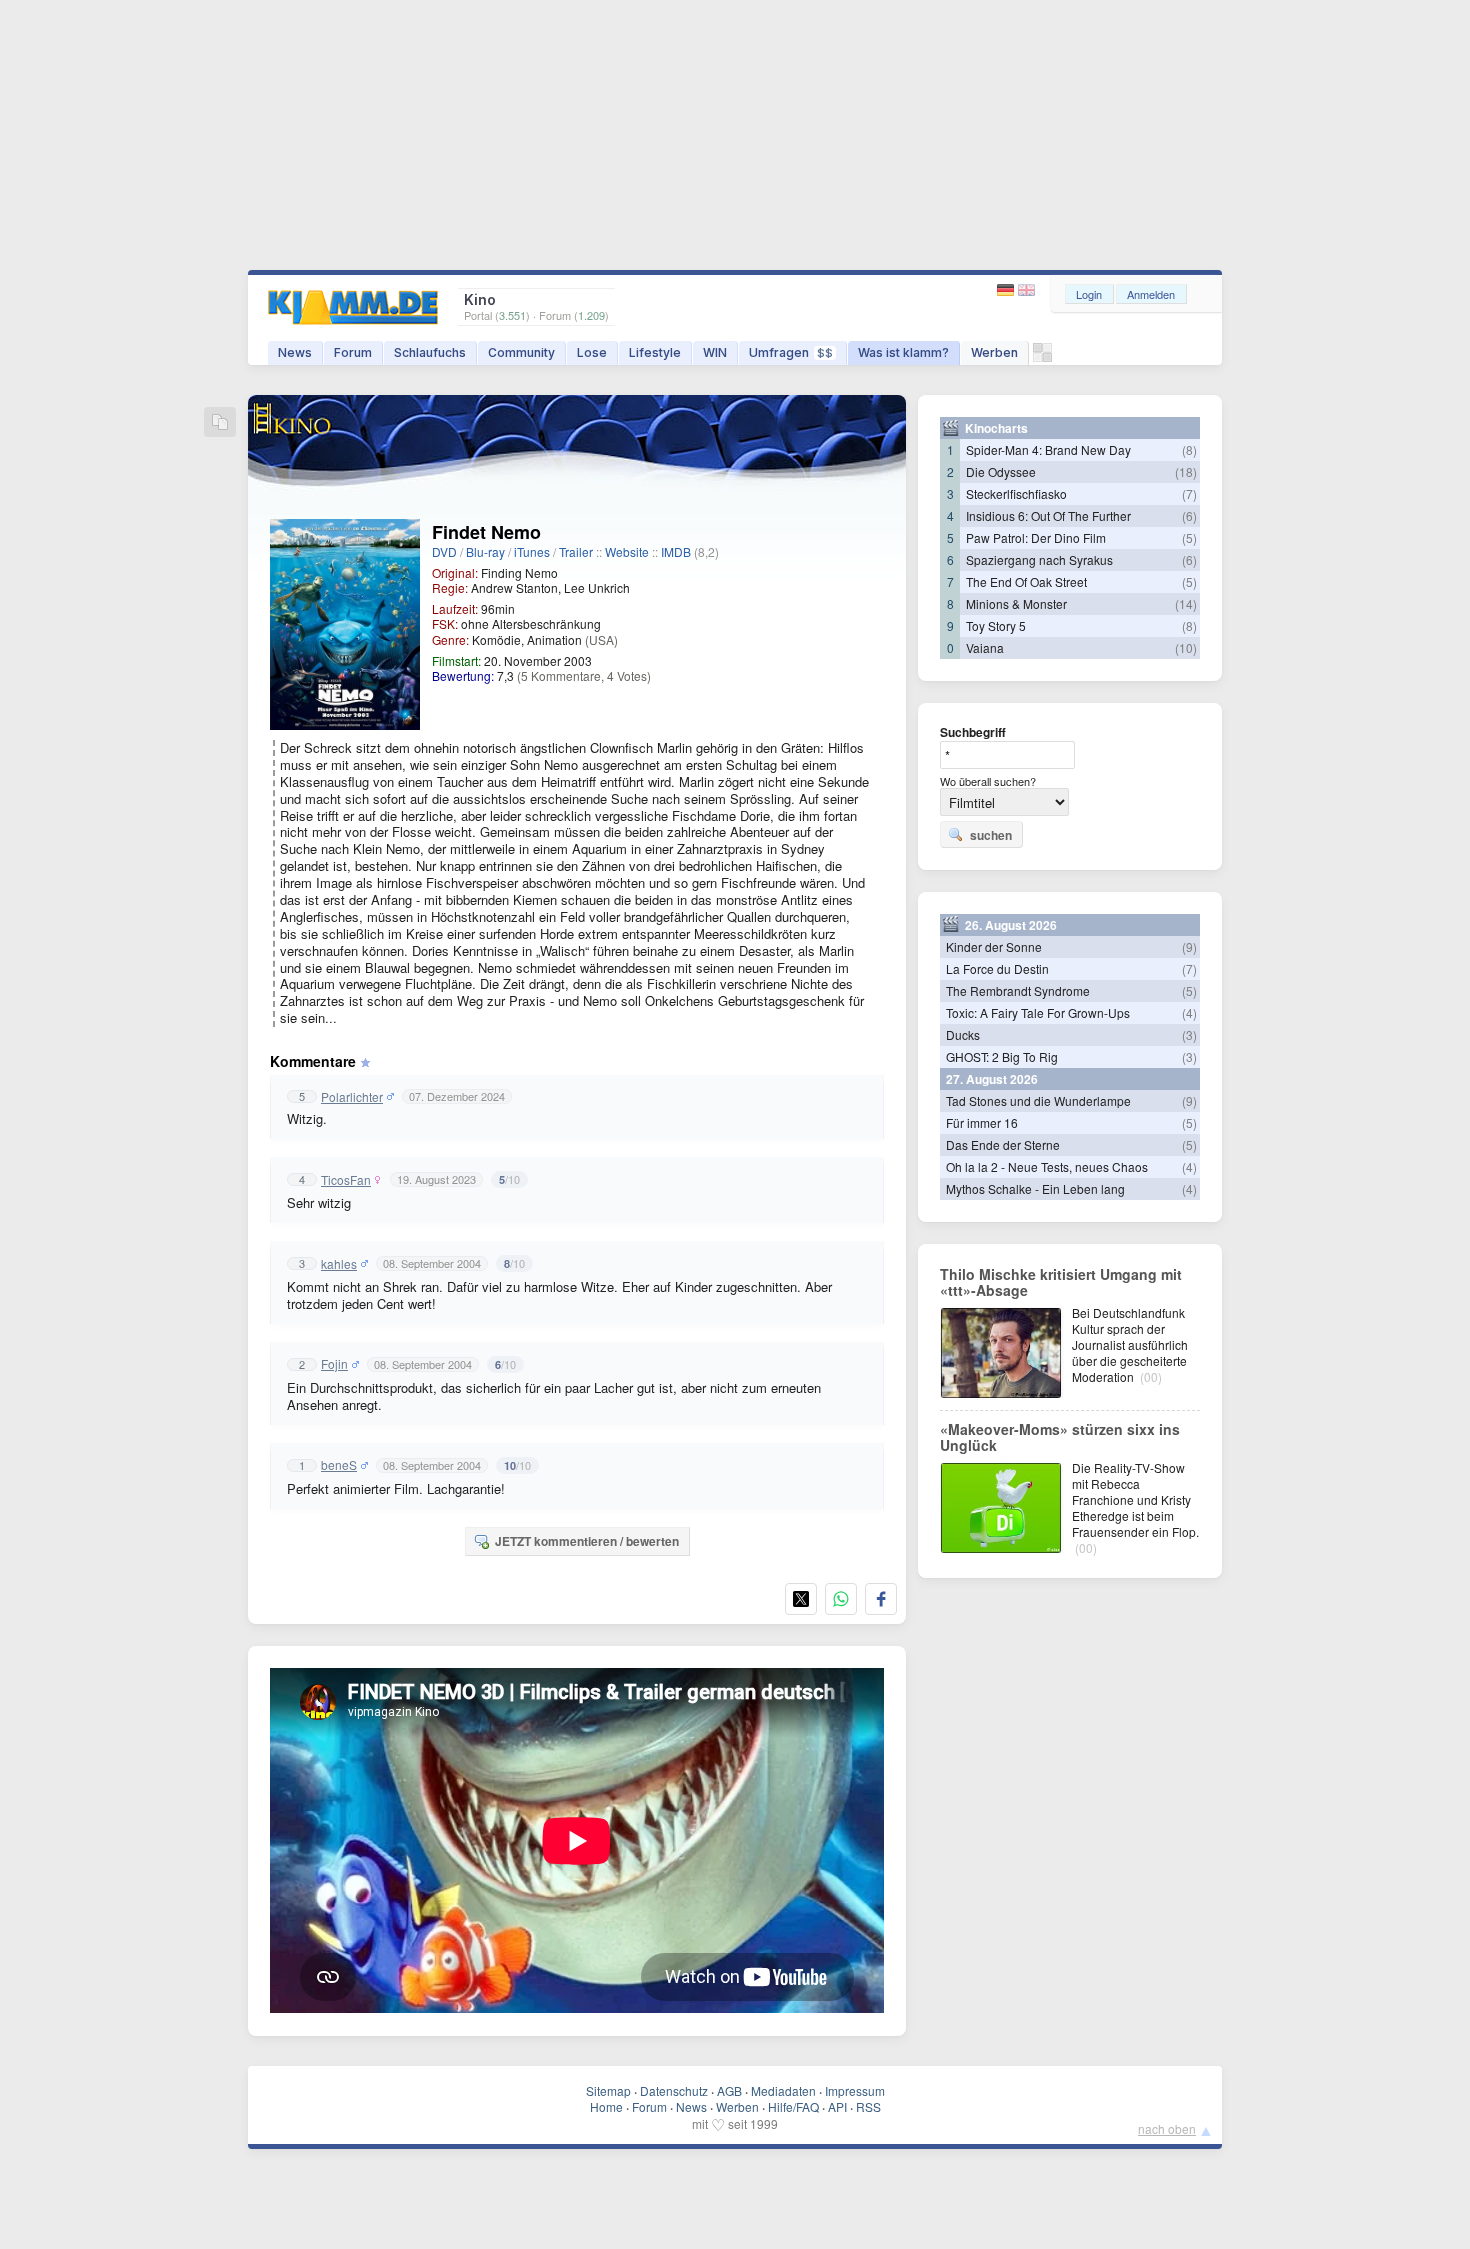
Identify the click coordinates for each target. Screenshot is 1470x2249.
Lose (592, 352)
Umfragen (791, 352)
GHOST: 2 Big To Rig (1002, 1056)
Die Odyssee (1001, 471)
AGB (729, 2090)
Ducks (963, 1034)
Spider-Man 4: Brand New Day (1048, 449)
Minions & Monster (1016, 603)
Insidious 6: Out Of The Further (1048, 515)
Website (627, 551)
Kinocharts (996, 428)
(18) (1186, 471)
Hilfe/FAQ (793, 2106)
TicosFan (346, 1180)
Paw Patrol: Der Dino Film (1036, 537)
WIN (715, 352)
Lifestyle (655, 352)
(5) (1189, 537)
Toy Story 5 (996, 625)
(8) (1189, 449)
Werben (994, 352)
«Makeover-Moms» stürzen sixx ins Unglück (1060, 1437)
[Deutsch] (1007, 290)
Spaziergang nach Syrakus (1039, 559)
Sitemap (608, 2090)
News (295, 352)
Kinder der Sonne (994, 946)
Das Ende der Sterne (1003, 1144)
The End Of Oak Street (1026, 581)
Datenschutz (674, 2090)
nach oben (1167, 2128)
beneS (339, 1465)
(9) (1189, 946)
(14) (1186, 603)
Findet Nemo (486, 532)
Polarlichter (352, 1097)
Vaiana (985, 647)
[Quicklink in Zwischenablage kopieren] (220, 423)
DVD (444, 551)
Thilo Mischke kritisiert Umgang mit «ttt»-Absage (1061, 1282)
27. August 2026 (992, 1079)
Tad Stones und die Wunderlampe (1038, 1100)
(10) (1186, 647)
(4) (1189, 1012)
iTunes (532, 551)
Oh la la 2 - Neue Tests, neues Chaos (1047, 1166)
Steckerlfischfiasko (1016, 493)
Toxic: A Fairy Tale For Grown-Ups (1038, 1012)
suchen (991, 835)
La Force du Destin (997, 968)
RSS (868, 2106)
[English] (1026, 290)
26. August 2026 (1011, 925)
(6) (1189, 515)
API (837, 2106)
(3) (1189, 1034)
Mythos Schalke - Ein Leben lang (1035, 1188)
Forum (353, 352)
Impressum (855, 2090)
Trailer (576, 551)
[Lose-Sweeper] (1042, 357)
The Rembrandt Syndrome (1018, 990)
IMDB (676, 551)
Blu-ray (485, 551)
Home (606, 2106)
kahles (339, 1264)
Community (521, 352)
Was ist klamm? (903, 352)
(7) (1189, 493)
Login (1089, 294)
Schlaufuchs (430, 352)
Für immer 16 (982, 1122)
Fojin (334, 1364)
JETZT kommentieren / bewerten (587, 1541)
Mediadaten (783, 2090)
